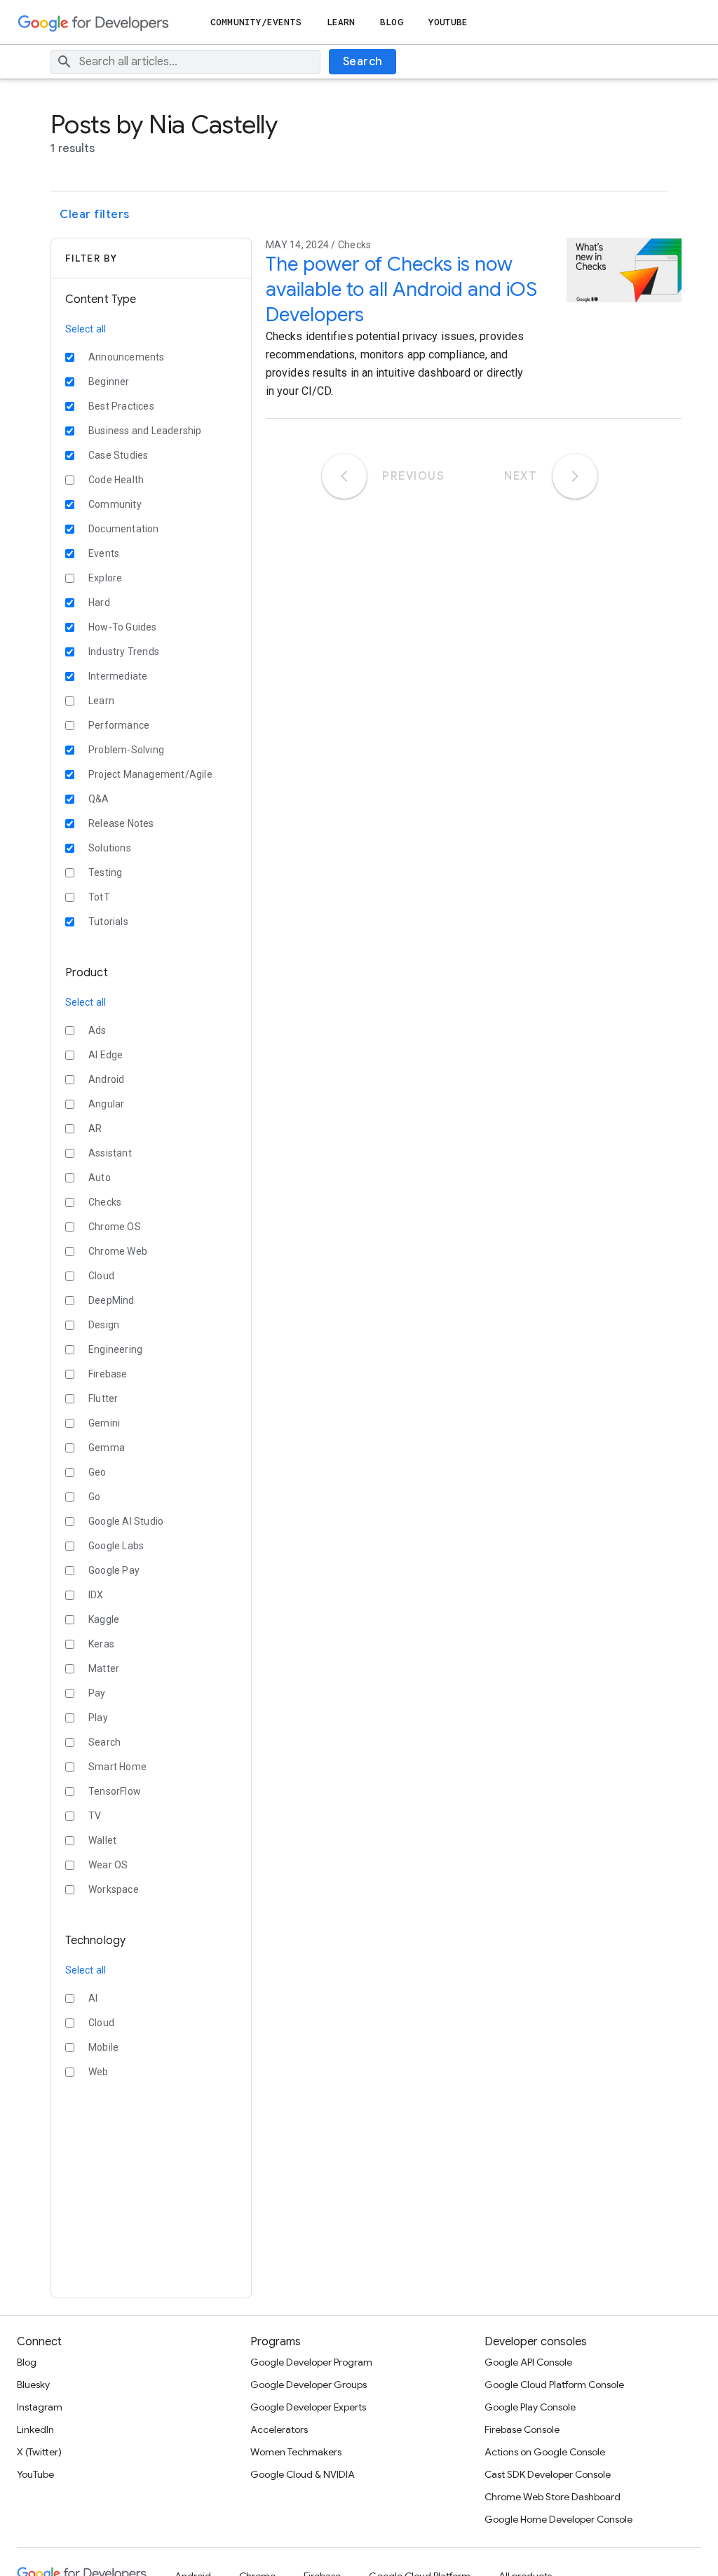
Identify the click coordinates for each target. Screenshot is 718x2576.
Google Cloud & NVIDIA (303, 2474)
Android (106, 1079)
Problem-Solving (126, 750)
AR (95, 1128)
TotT (99, 897)
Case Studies (118, 455)
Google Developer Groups (309, 2385)
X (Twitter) (39, 2452)
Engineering (115, 1349)
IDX (96, 1595)
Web (99, 2072)
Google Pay (114, 1570)
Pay (97, 1693)
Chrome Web (118, 1251)
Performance (119, 725)
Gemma (107, 1448)
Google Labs (116, 1546)
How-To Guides (123, 627)
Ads (97, 1030)
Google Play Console (530, 2407)
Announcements (127, 357)
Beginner (109, 382)
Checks (105, 1202)
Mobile (103, 2047)
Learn (341, 22)
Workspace (114, 1889)
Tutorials (108, 922)
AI (93, 1998)
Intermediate (118, 676)
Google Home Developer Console (558, 2519)
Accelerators (279, 2429)
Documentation (124, 529)
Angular (106, 1104)
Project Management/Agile (150, 774)
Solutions (110, 848)
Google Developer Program (311, 2362)
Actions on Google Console (545, 2452)
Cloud (101, 1276)
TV (95, 1816)
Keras (101, 1644)
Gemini (104, 1423)
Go (94, 1497)
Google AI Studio (126, 1521)
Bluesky (33, 2385)
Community (115, 504)
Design (104, 1325)
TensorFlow (115, 1791)
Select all (86, 329)
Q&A (99, 799)
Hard (99, 602)
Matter (104, 1668)
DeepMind (111, 1300)
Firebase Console (522, 2429)
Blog (391, 22)
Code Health (116, 480)
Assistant (110, 1153)
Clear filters (95, 215)
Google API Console (528, 2362)
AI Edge (106, 1055)
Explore (105, 578)
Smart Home (117, 1767)
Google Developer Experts (308, 2407)
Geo (97, 1472)
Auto (100, 1178)
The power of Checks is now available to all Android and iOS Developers (401, 289)
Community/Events (256, 22)
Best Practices (121, 406)
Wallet (102, 1840)
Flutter (103, 1398)
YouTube (448, 22)
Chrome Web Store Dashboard (553, 2497)
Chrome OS (115, 1227)
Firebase (108, 1374)
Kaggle (104, 1619)
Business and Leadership (145, 431)
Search (363, 62)
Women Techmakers (296, 2452)
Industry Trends (124, 652)
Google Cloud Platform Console (554, 2385)
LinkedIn (35, 2429)
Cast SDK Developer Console (548, 2474)
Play (98, 1718)
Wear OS (108, 1865)
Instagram (40, 2407)
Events (104, 553)
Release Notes (121, 823)
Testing (105, 872)
